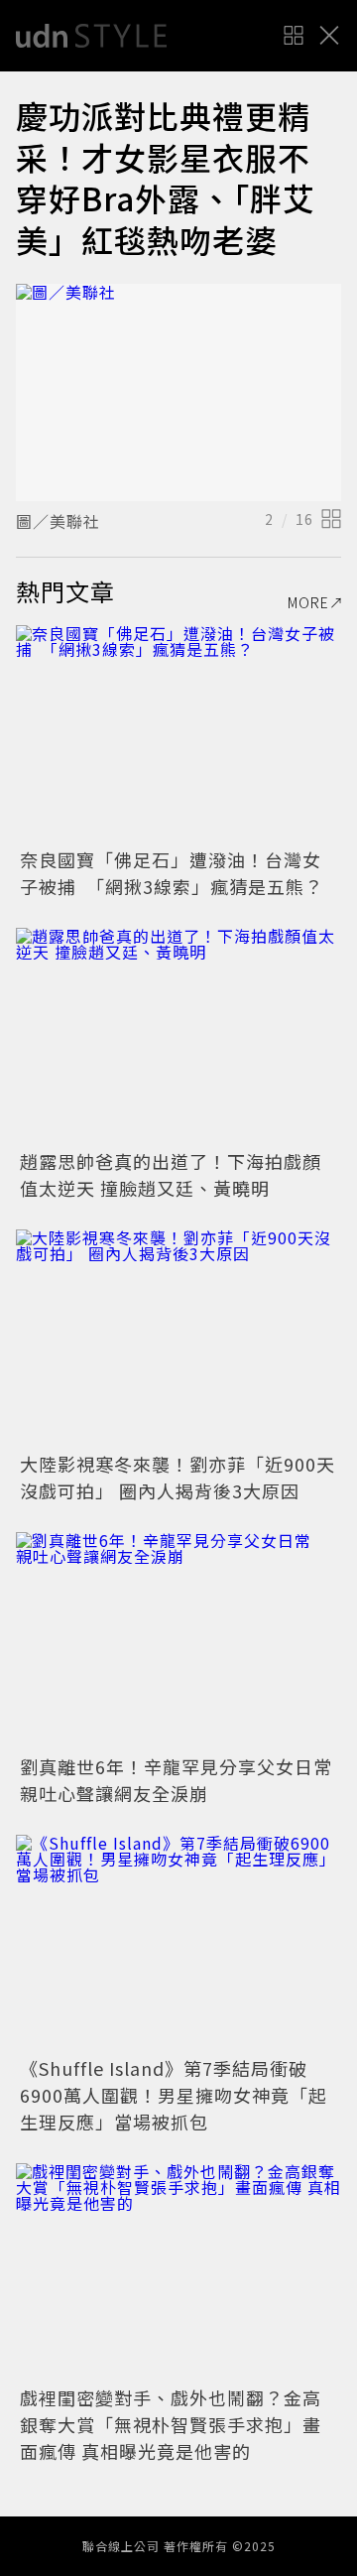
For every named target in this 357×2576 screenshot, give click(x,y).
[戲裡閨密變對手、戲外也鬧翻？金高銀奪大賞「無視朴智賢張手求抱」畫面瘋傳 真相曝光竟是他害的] (178, 2272)
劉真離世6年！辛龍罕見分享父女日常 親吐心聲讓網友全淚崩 (185, 1780)
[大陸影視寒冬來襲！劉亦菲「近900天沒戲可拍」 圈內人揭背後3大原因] (178, 1338)
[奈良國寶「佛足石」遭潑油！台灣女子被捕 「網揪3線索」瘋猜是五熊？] (178, 734)
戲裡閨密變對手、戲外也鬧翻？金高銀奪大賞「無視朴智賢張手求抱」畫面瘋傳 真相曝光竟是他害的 (171, 2424)
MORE (308, 602)
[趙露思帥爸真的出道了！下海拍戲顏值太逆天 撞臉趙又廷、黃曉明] (178, 1036)
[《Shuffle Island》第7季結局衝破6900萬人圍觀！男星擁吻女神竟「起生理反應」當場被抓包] (178, 1943)
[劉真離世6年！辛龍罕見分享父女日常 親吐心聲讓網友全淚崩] (178, 1641)
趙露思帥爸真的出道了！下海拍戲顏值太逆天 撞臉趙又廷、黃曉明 (171, 1174)
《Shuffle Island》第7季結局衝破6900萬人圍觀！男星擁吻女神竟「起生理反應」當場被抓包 (174, 2095)
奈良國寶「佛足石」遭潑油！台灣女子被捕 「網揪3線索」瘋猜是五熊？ (172, 873)
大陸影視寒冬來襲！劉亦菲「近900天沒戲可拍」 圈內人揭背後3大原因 (178, 1477)
